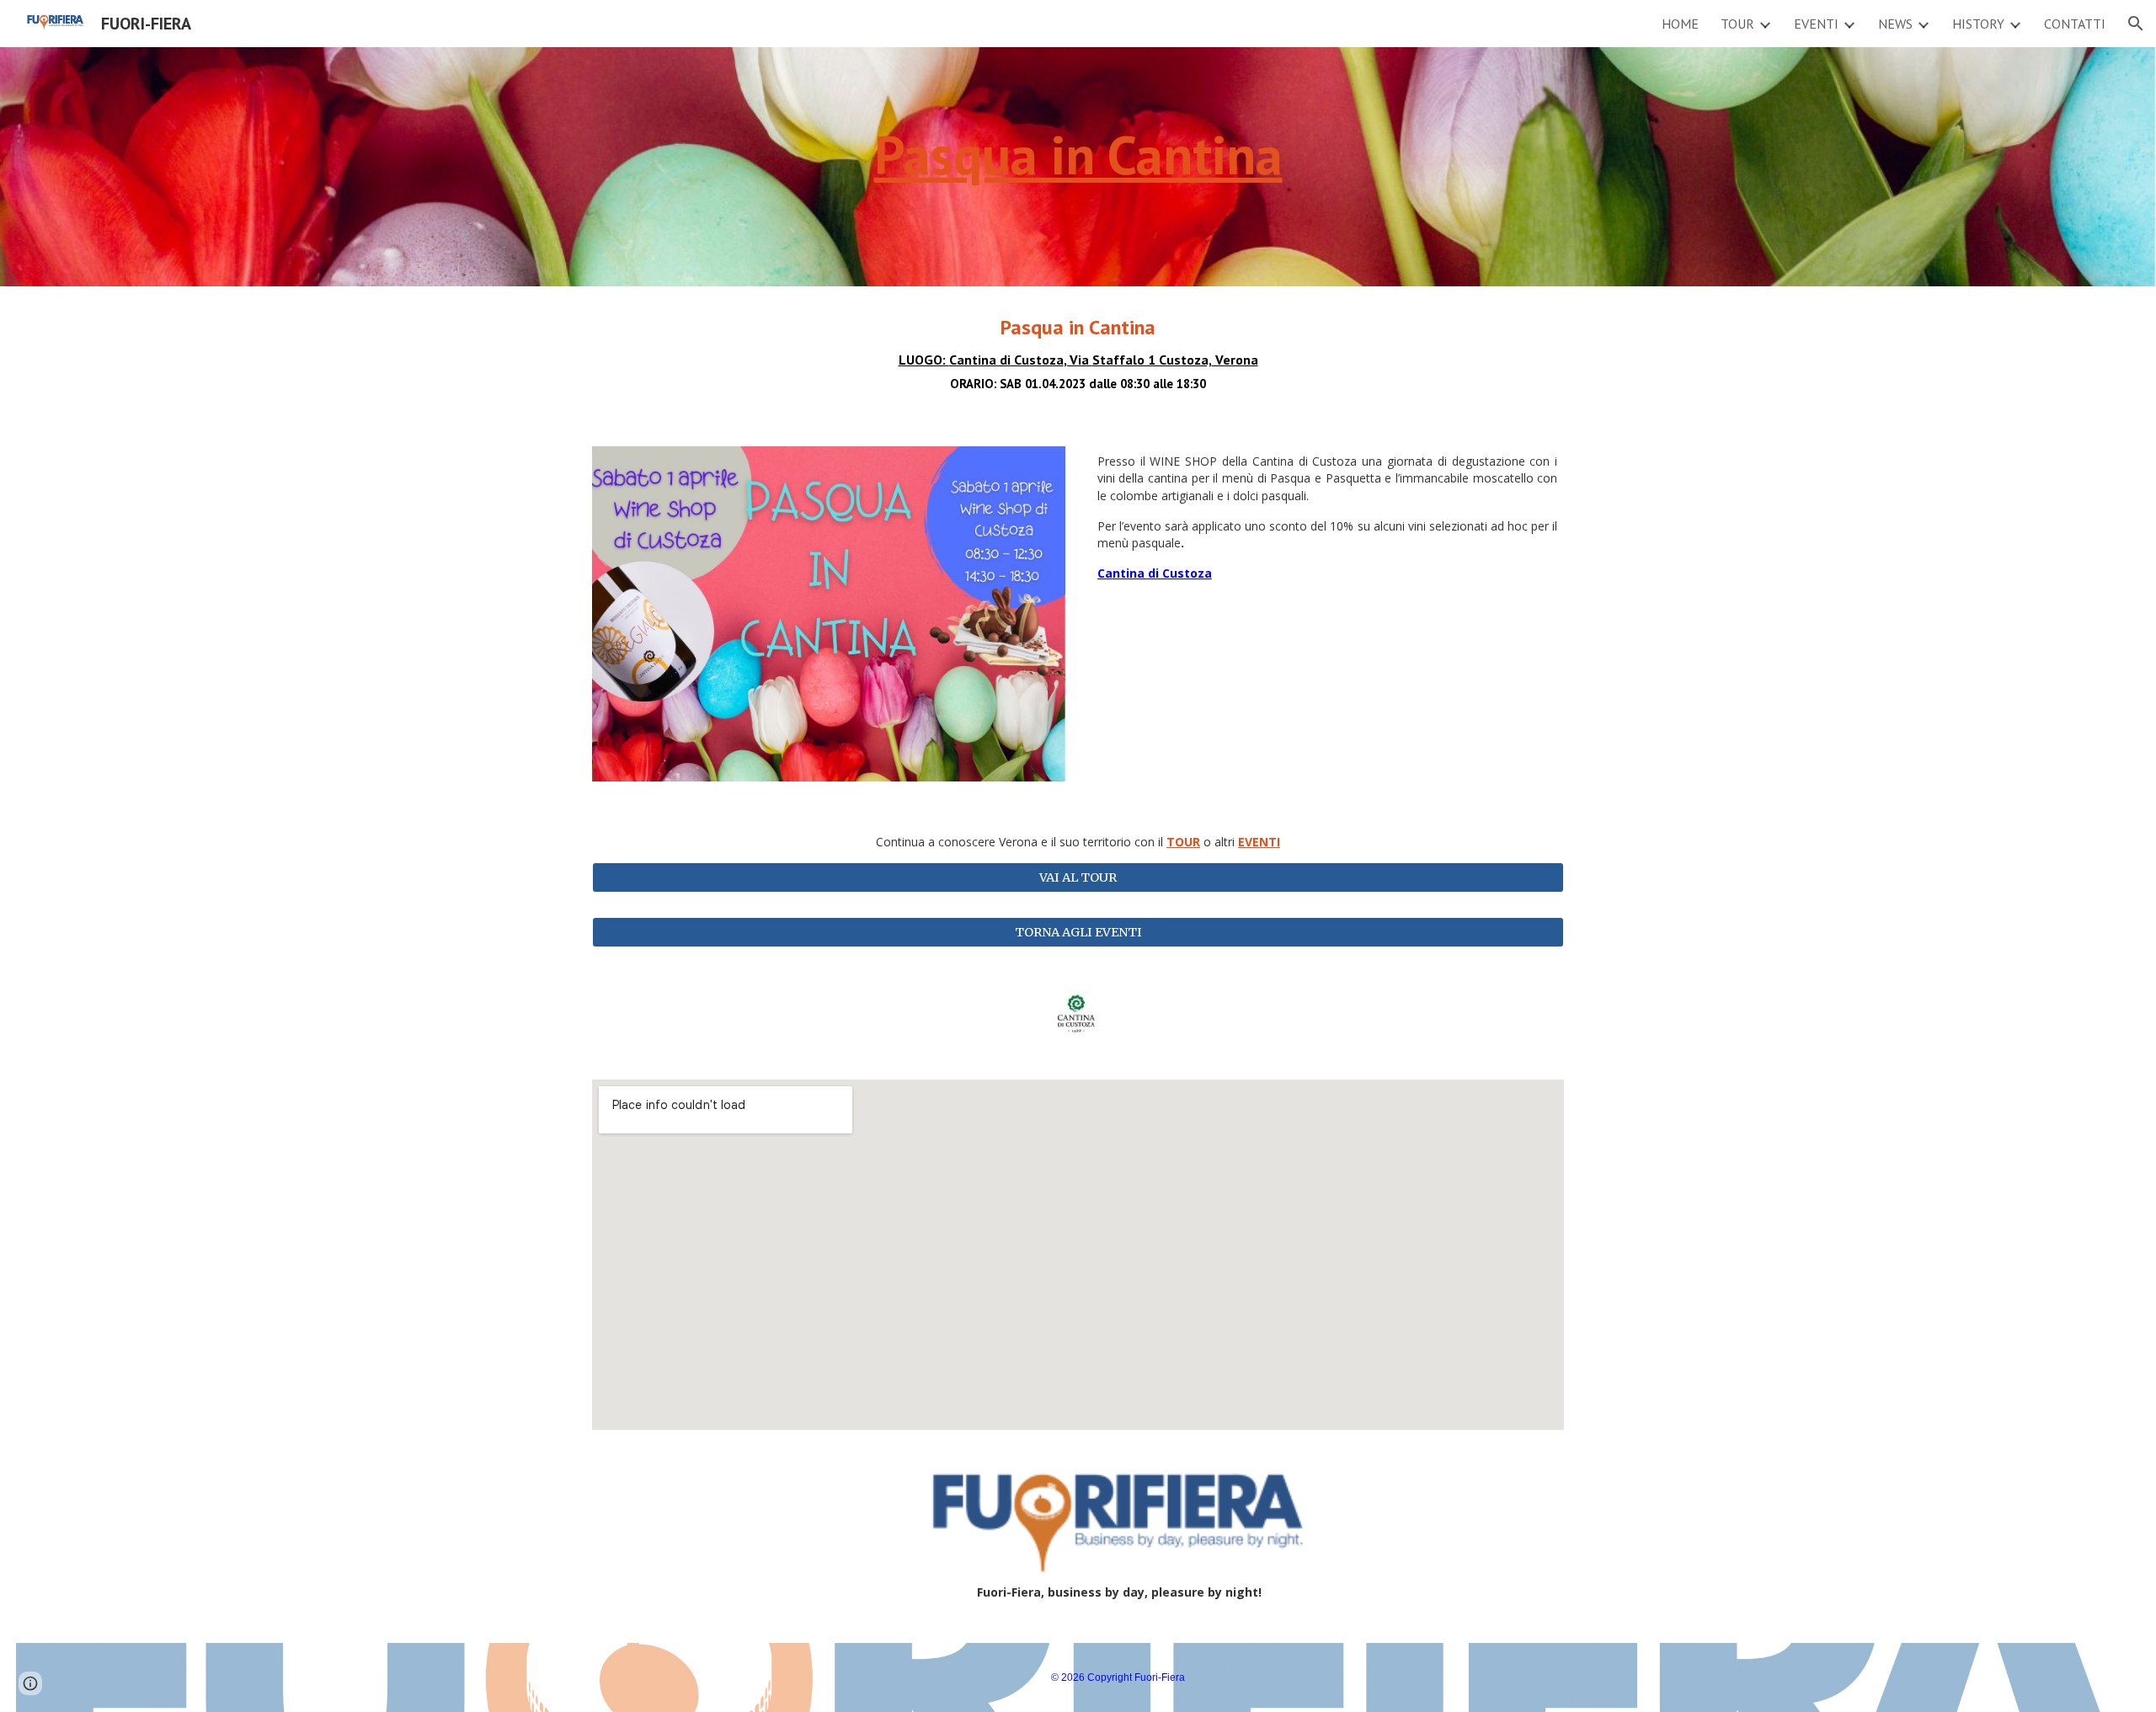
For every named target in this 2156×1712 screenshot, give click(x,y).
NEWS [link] (1895, 24)
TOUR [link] (1737, 24)
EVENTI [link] (1816, 24)
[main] (1078, 167)
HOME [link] (1680, 24)
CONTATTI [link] (2075, 24)
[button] (2136, 24)
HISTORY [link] (1978, 24)
